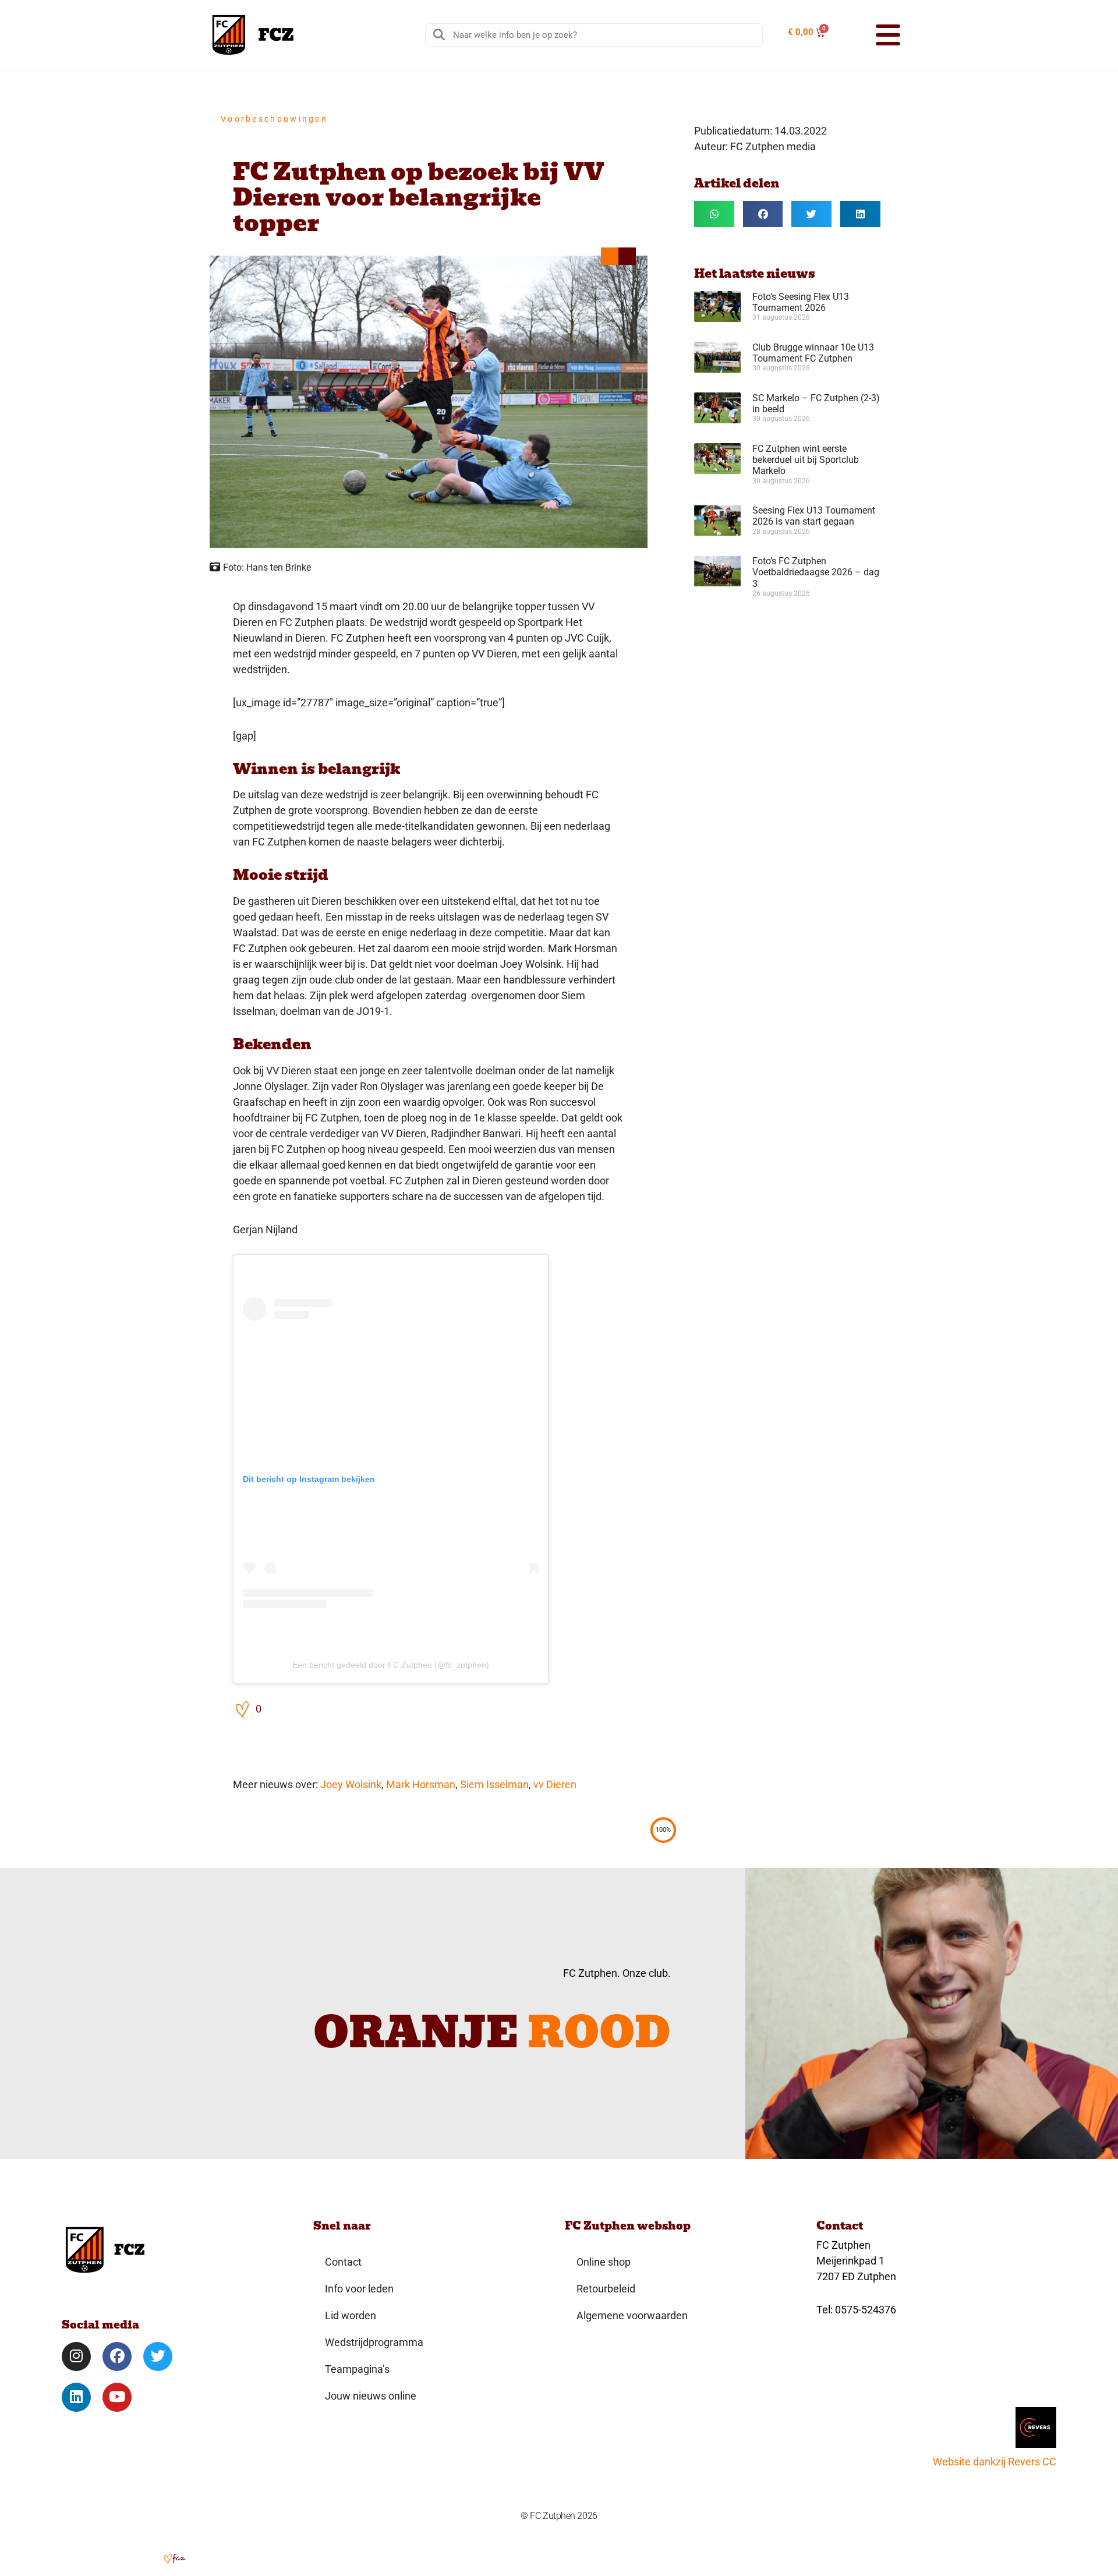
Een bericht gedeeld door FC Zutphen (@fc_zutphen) (391, 1665)
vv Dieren (555, 1784)
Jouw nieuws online (371, 2396)
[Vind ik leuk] (243, 1709)
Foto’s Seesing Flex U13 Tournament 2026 (801, 302)
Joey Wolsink (351, 1784)
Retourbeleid (606, 2289)
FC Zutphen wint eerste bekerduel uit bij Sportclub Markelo (806, 460)
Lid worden (351, 2315)
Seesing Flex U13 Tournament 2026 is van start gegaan (814, 516)
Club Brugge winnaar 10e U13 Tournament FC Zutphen (813, 353)
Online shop (604, 2262)
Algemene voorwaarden (632, 2315)
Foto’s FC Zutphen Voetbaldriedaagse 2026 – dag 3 (816, 572)
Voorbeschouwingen (274, 119)
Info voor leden (359, 2289)
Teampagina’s (357, 2369)
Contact (343, 2262)
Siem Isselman (494, 1784)
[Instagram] (76, 2356)
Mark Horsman (421, 1784)
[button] (873, 35)
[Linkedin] (76, 2397)
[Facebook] (117, 2356)
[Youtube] (117, 2397)
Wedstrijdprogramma (374, 2342)
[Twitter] (158, 2356)
